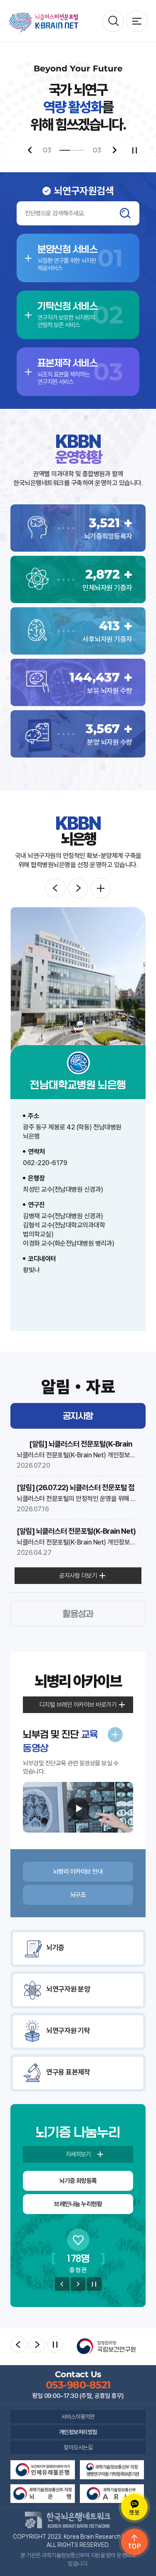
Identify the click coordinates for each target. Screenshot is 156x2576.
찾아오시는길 (78, 2447)
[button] (30, 150)
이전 (62, 2284)
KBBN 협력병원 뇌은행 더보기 (100, 888)
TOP (135, 2546)
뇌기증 (55, 1948)
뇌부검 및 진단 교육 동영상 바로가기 (115, 1735)
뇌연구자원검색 (113, 21)
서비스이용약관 (78, 2417)
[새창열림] (106, 2346)
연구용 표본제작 (68, 2072)
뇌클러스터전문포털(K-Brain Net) (44, 22)
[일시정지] (135, 150)
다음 (78, 2284)
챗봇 (134, 2512)
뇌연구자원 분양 (68, 1989)
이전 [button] (56, 888)
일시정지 (94, 2284)
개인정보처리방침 (78, 2432)
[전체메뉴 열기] (137, 21)
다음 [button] (78, 888)
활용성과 (78, 1614)
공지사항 (78, 1416)
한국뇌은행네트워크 (68, 2520)
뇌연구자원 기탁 (68, 2031)
